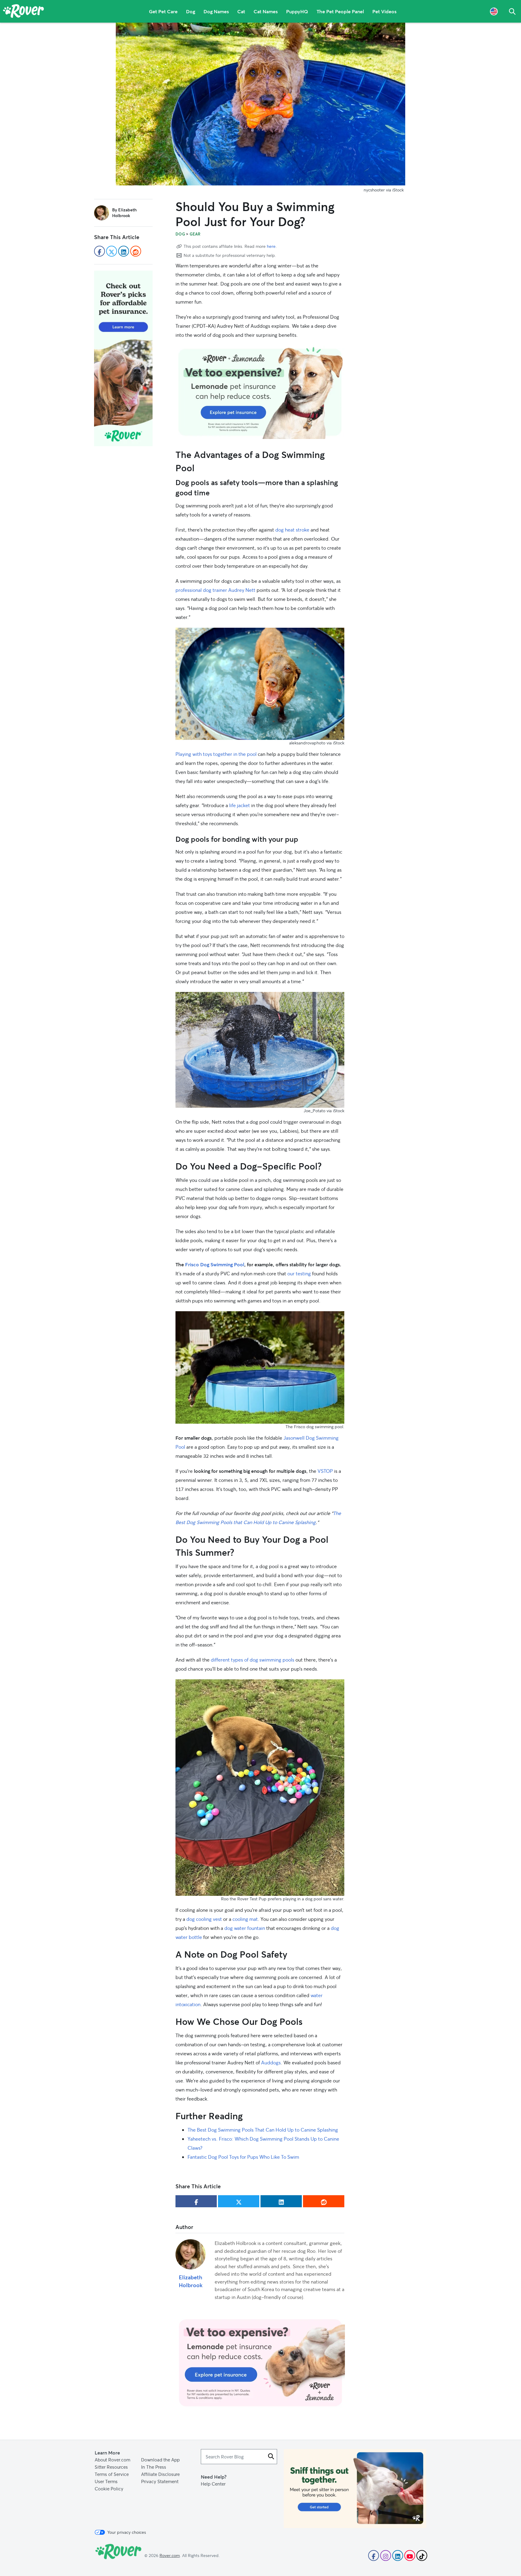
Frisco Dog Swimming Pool (215, 1264)
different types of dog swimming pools (253, 1660)
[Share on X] (239, 2201)
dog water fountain (245, 1928)
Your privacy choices (127, 2532)
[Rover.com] (24, 12)
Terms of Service (112, 2474)
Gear (195, 234)
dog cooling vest (204, 1919)
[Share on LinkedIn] (281, 2201)
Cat (241, 11)
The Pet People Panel (340, 11)
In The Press (154, 2467)
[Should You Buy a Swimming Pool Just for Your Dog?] (260, 104)
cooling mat (245, 1919)
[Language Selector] (494, 11)
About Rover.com (112, 2460)
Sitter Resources (111, 2467)
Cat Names (266, 11)
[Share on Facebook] (196, 2201)
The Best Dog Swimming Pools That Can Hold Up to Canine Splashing (263, 2130)
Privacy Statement (160, 2481)
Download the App (160, 2460)
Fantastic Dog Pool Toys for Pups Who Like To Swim (243, 2157)
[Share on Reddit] (324, 2201)
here (271, 246)
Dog (191, 11)
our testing (299, 1273)
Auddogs (271, 2062)
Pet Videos (384, 11)
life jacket (240, 805)
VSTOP (325, 1471)
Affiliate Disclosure (160, 2474)
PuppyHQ (297, 11)
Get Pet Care (163, 11)
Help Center (213, 2484)
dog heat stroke (292, 530)
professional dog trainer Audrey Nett (215, 590)
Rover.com (170, 2555)
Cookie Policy (109, 2489)
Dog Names (216, 11)
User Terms (106, 2481)
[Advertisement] (260, 392)
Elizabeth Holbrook (191, 2281)
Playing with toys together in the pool (216, 754)
